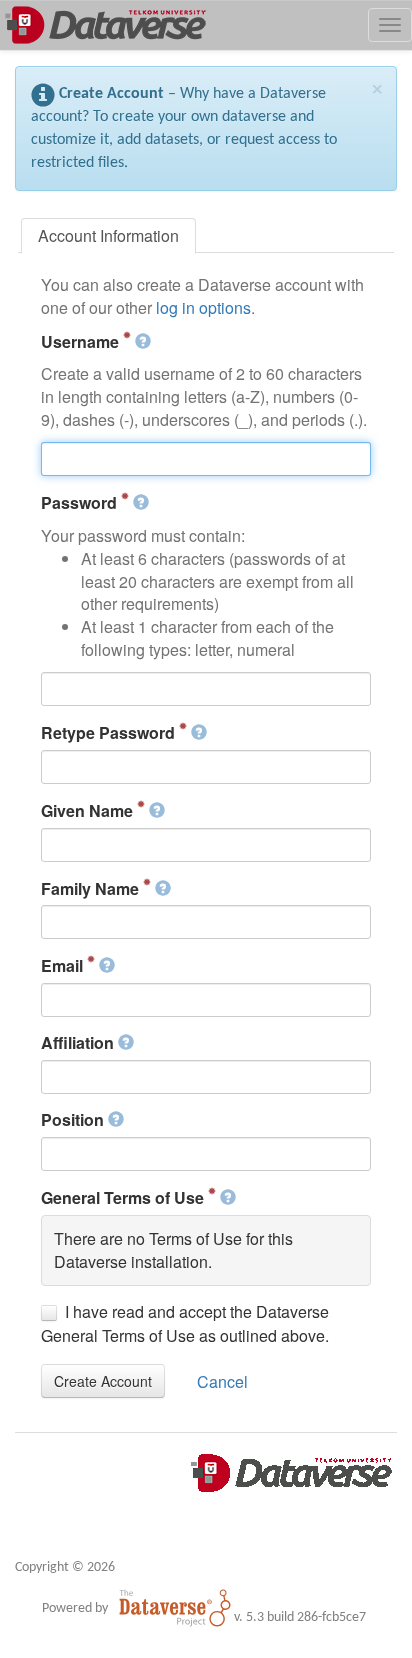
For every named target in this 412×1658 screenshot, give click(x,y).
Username (82, 341)
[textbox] (206, 459)
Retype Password (110, 732)
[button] (103, 1381)
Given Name (89, 810)
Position (74, 1120)
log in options (203, 307)
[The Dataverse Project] (175, 1608)
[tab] (108, 236)
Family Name (92, 888)
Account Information (108, 235)
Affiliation (79, 1043)
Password (81, 502)
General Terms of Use (124, 1197)
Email (64, 965)
